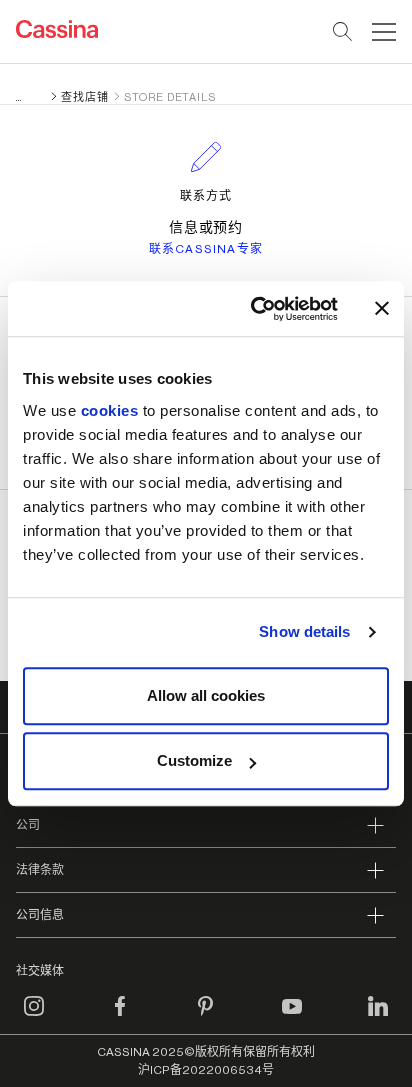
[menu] (384, 32)
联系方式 (206, 196)
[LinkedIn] (378, 1018)
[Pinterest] (206, 1018)
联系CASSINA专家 (206, 249)
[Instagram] (34, 1018)
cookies (110, 410)
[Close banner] (382, 309)
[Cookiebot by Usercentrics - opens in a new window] (255, 309)
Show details (304, 631)
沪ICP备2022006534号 (206, 1070)
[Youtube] (292, 1018)
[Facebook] (120, 1018)
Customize (194, 760)
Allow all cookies (206, 695)
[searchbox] (343, 32)
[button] (381, 32)
